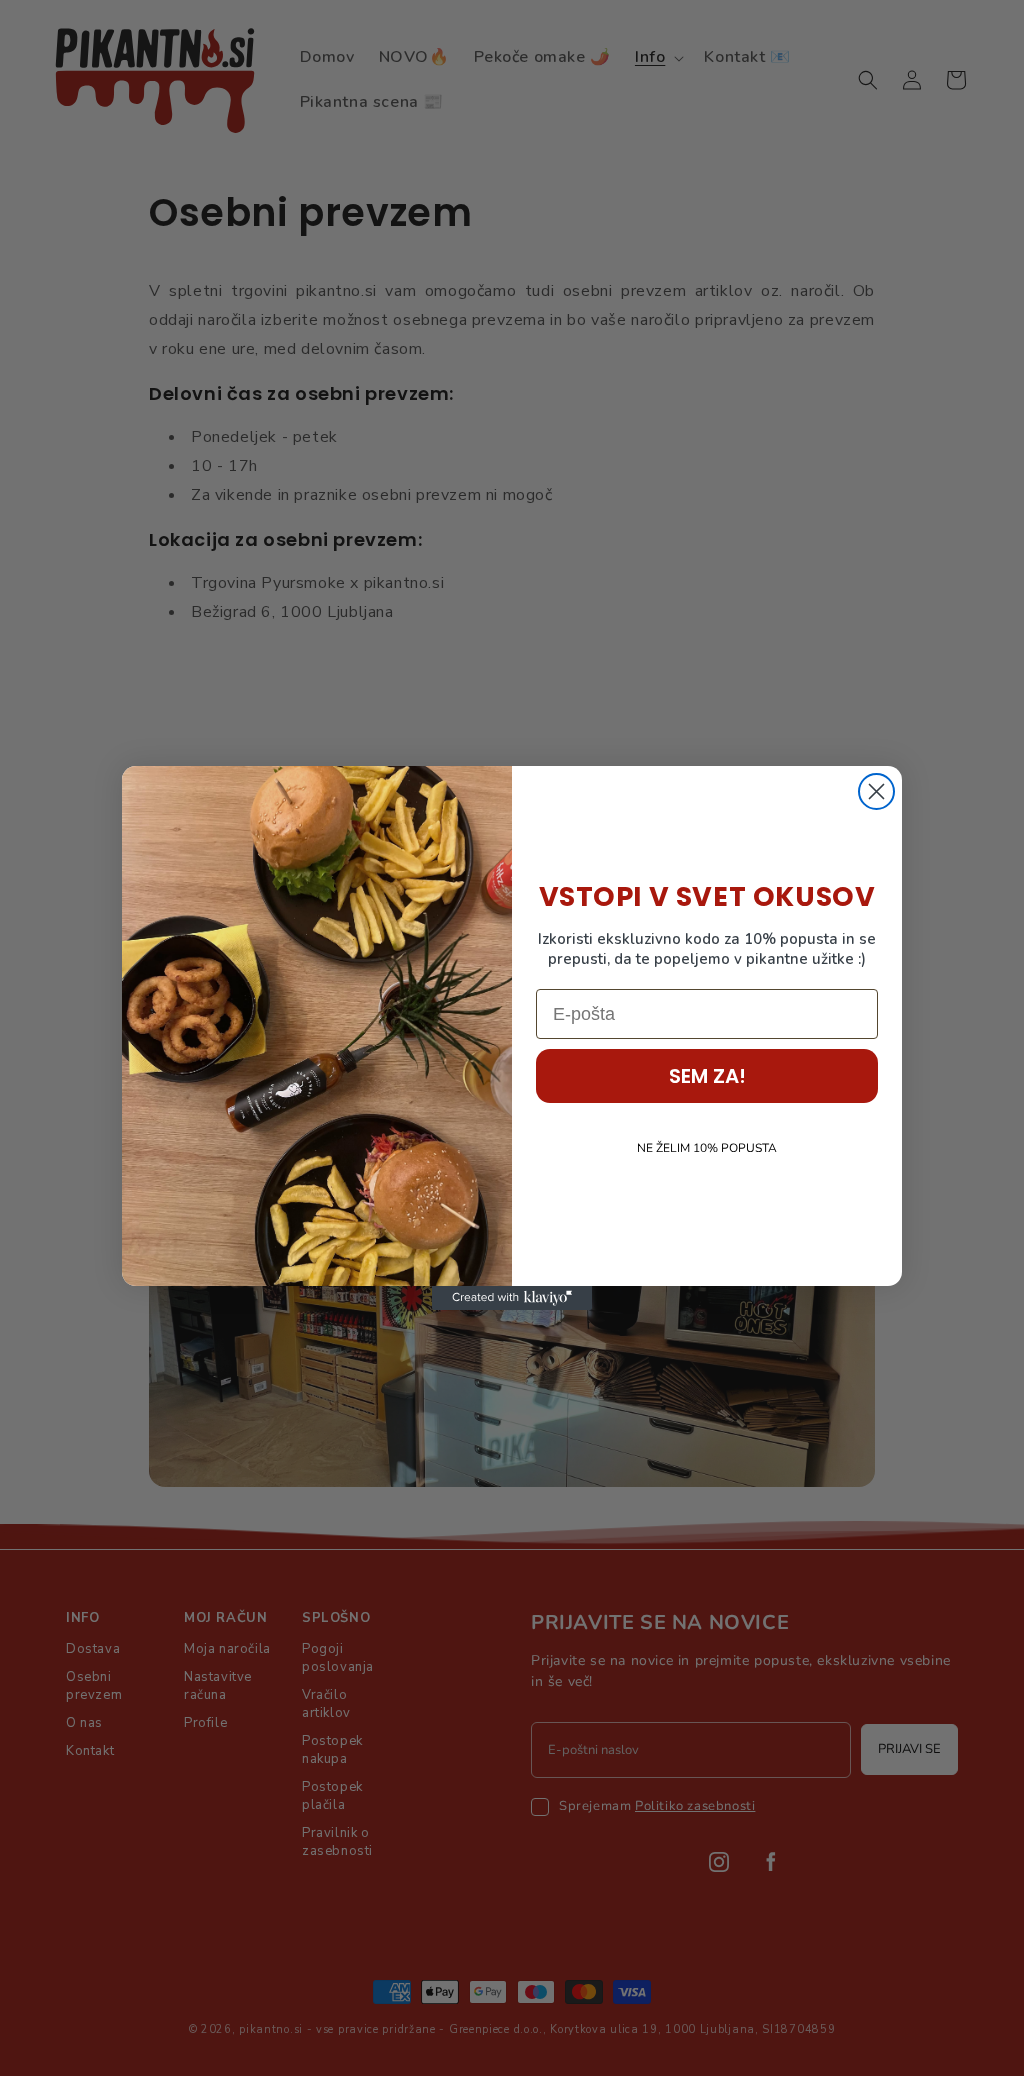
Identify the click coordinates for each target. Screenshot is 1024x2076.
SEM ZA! (707, 1076)
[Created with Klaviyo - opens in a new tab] (512, 1298)
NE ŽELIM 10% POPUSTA (707, 1148)
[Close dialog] (876, 791)
